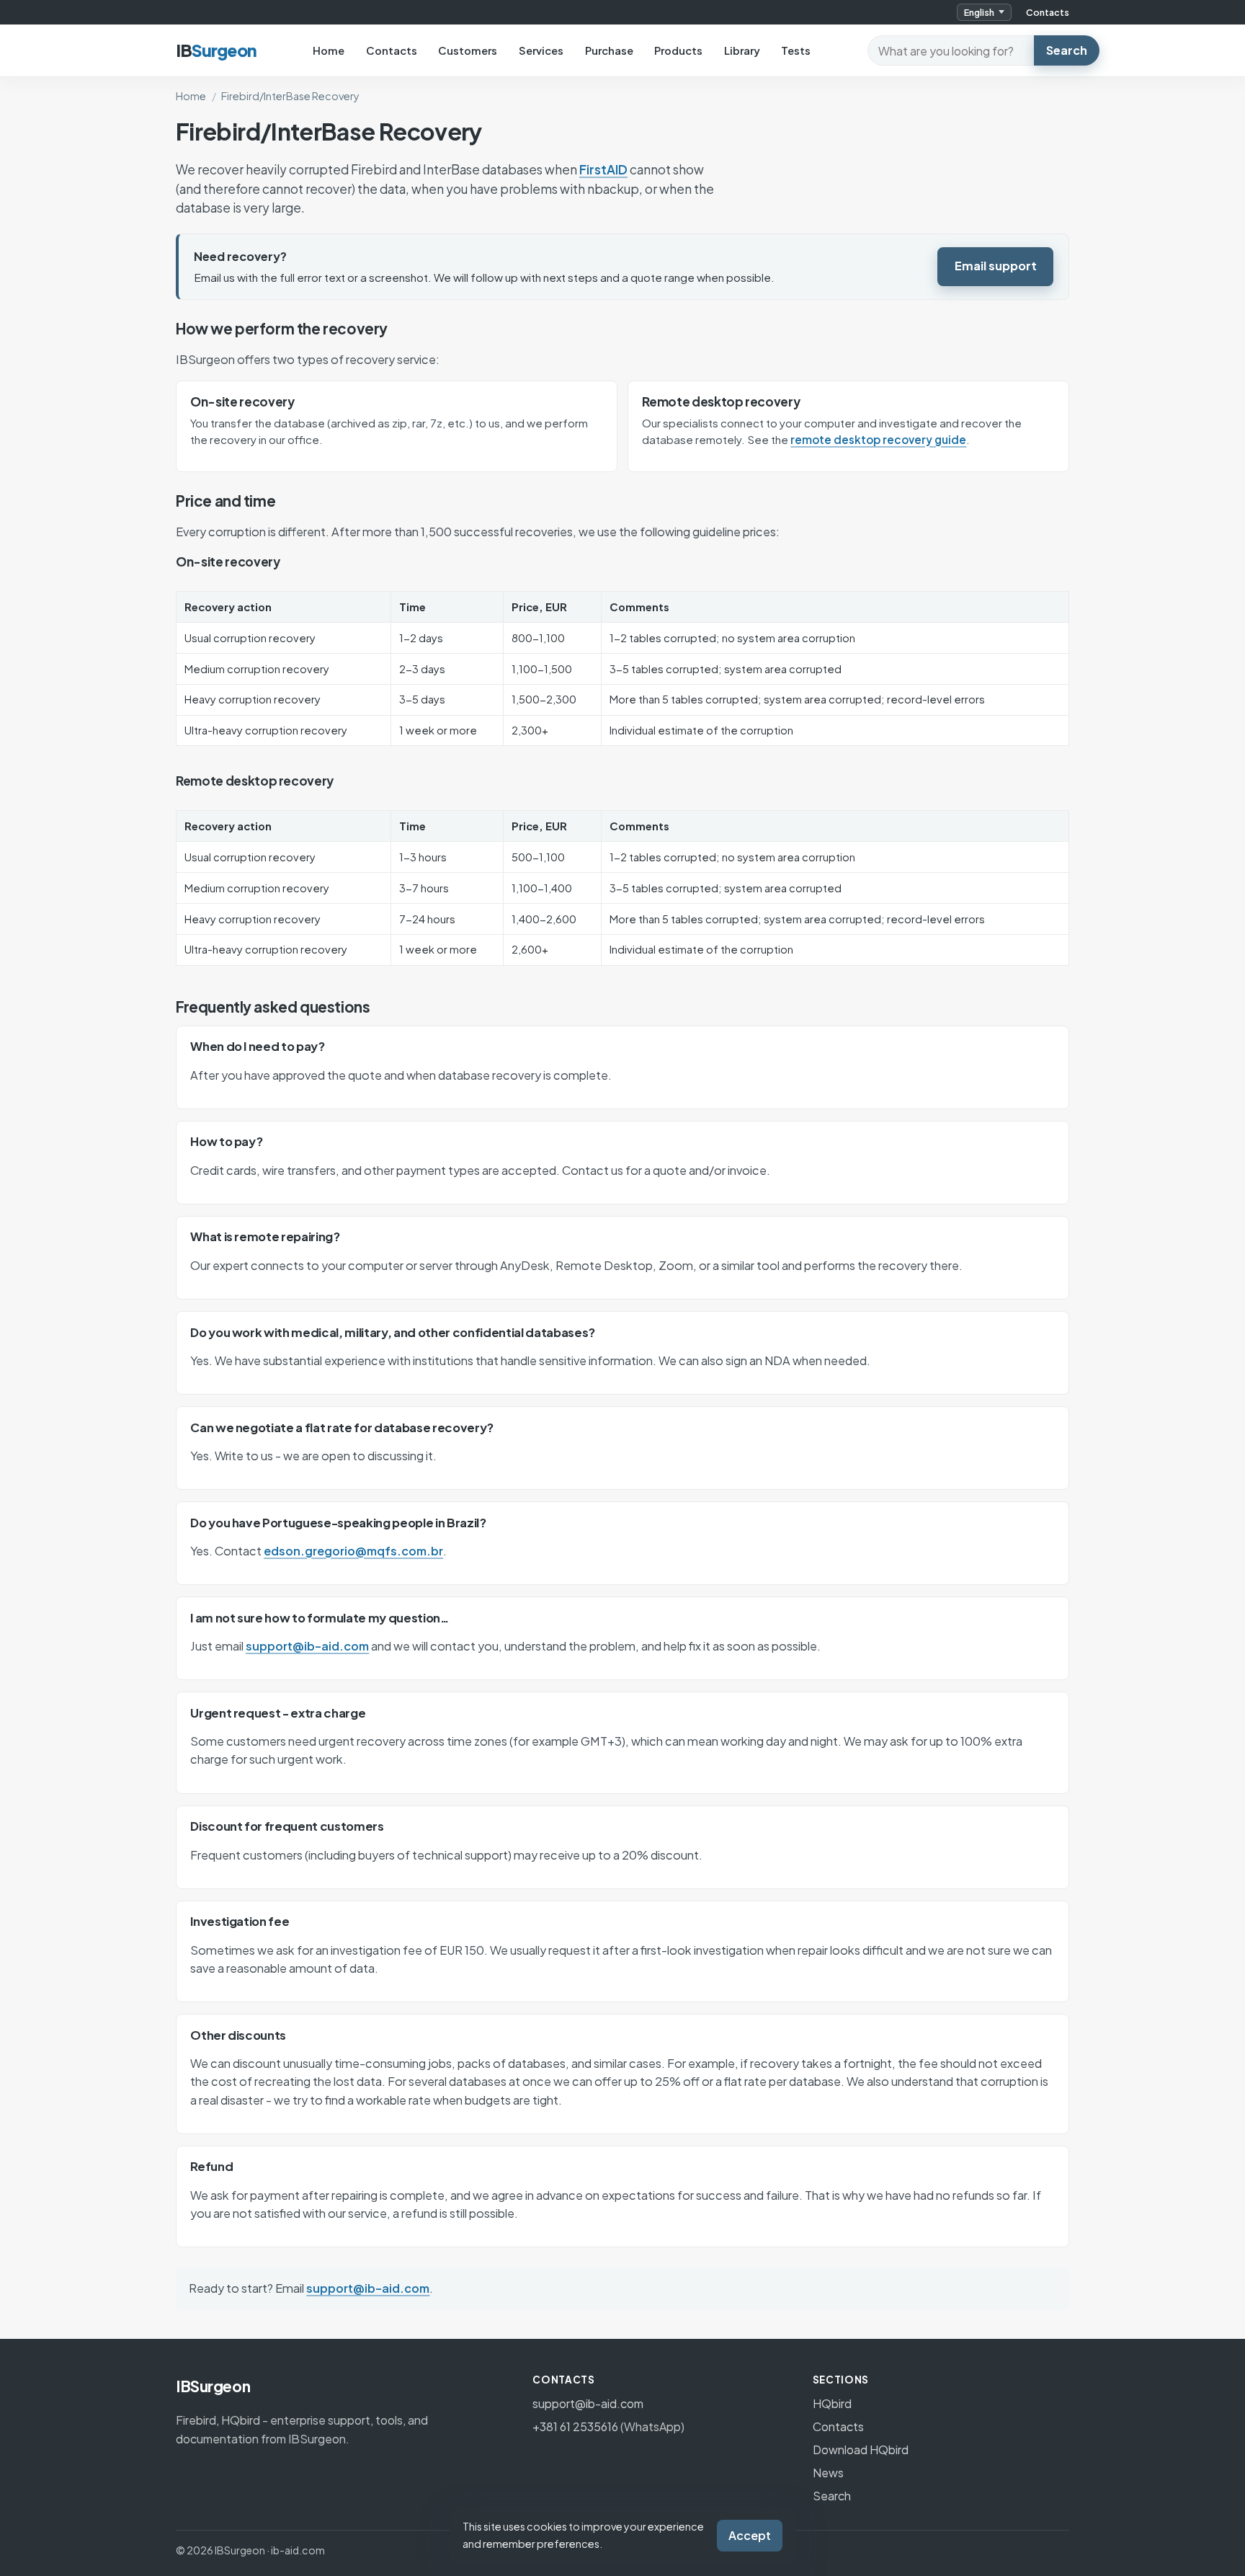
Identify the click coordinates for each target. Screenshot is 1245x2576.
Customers (468, 50)
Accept (750, 2535)
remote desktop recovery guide (878, 439)
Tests (796, 50)
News (828, 2473)
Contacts (1048, 12)
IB (216, 50)
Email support (996, 266)
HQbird (832, 2403)
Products (678, 50)
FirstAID (603, 169)
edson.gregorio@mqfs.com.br (353, 1551)
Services (541, 50)
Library (742, 50)
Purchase (609, 50)
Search (1067, 50)
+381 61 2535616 (575, 2426)
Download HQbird (861, 2450)
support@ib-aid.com (307, 1646)
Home (329, 50)
